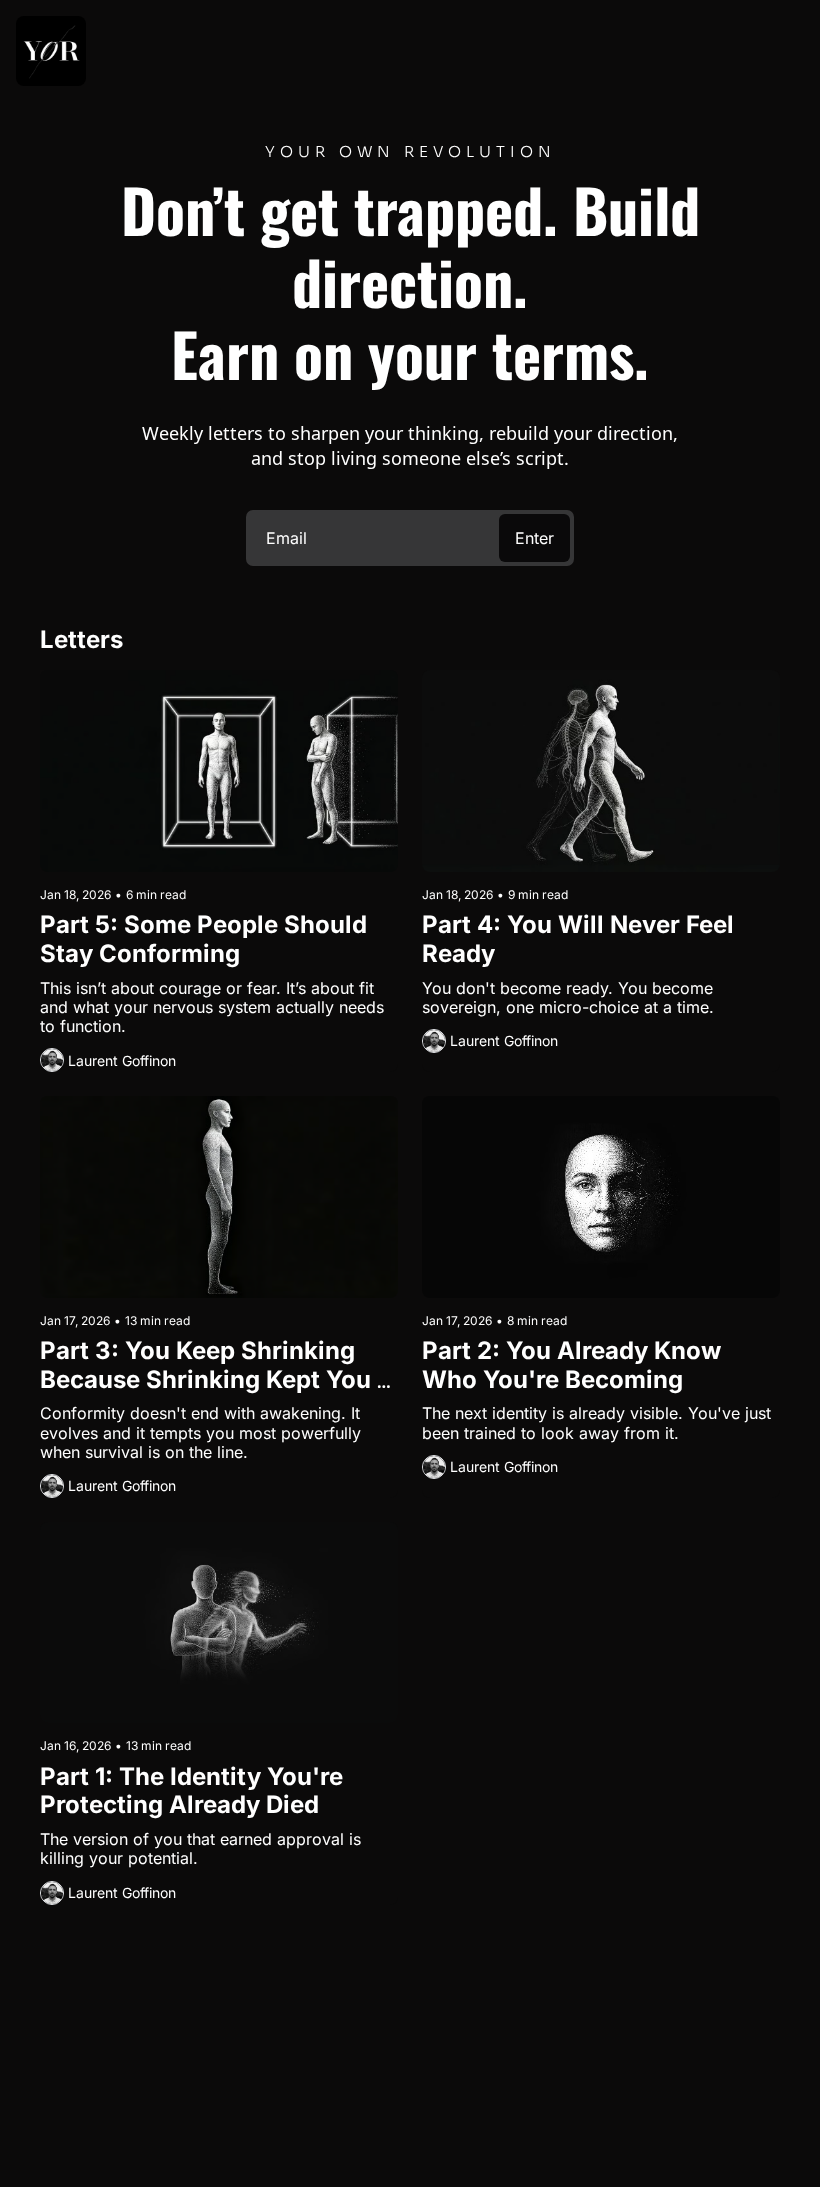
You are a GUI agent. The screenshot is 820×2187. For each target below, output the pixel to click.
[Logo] (51, 51)
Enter (534, 538)
